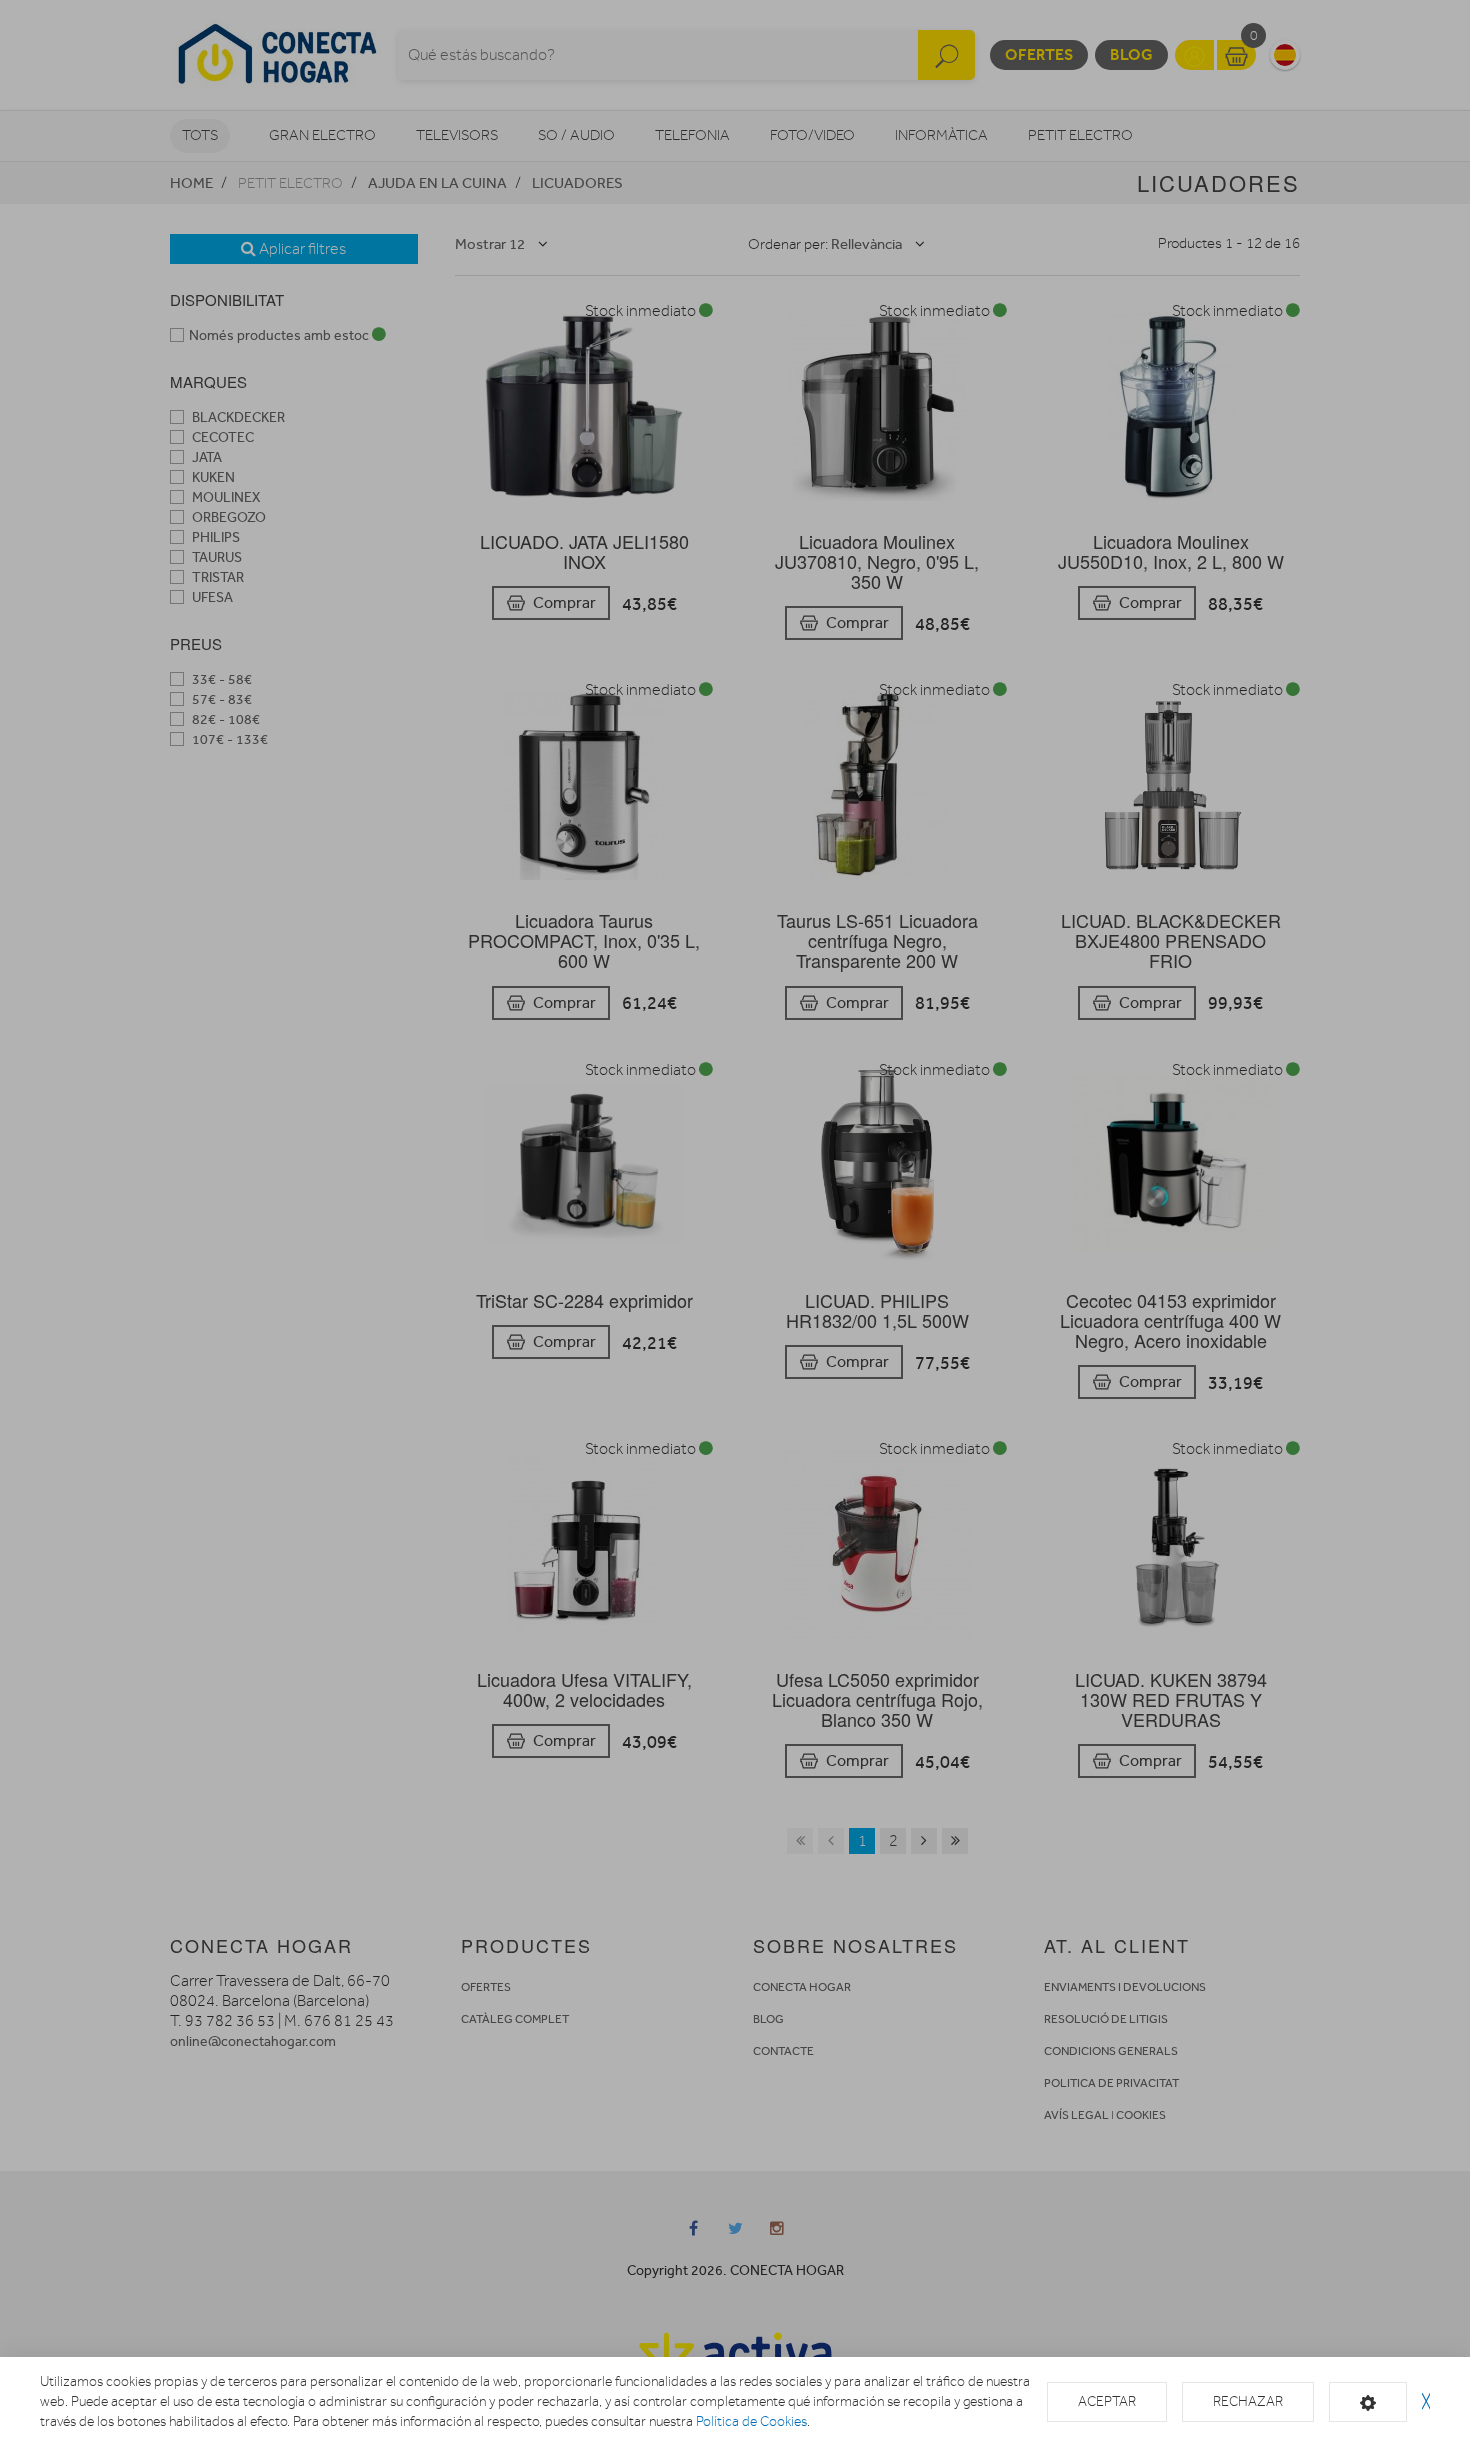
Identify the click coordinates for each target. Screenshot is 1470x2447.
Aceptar (1107, 2401)
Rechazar (1248, 2401)
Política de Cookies (751, 2421)
